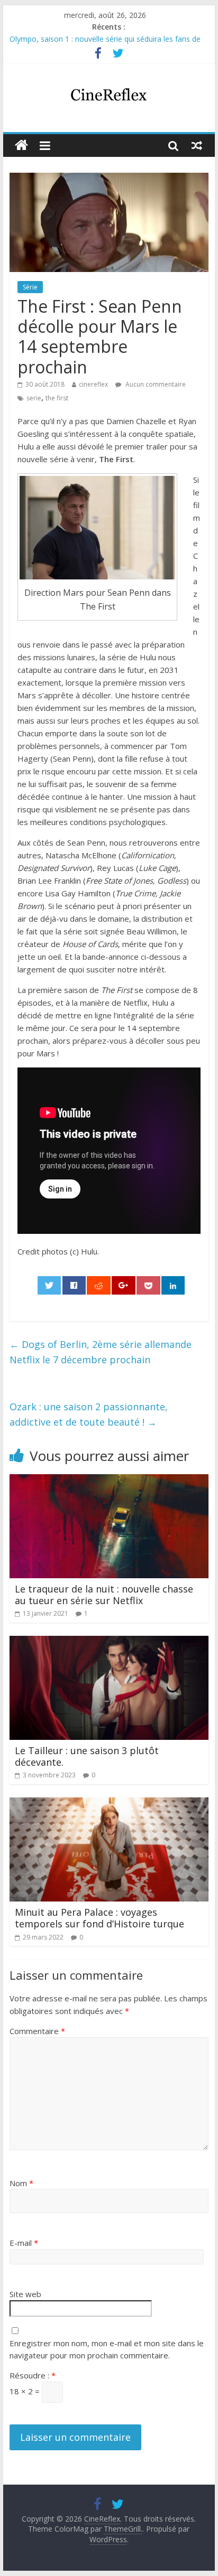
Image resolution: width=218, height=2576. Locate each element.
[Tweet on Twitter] (49, 1285)
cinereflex (93, 384)
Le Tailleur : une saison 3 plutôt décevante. (87, 1756)
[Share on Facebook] (74, 1285)
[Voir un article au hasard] (197, 145)
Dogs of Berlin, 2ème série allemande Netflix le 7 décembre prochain (101, 1352)
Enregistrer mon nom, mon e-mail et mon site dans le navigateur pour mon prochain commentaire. (107, 2349)
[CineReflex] (21, 146)
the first (57, 398)
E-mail (24, 2243)
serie (34, 398)
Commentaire (37, 2031)
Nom (21, 2183)
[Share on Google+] (123, 1285)
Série (30, 287)
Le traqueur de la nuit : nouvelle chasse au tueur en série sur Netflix (104, 1595)
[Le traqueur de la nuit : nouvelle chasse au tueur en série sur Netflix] (109, 1481)
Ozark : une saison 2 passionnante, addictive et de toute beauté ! (89, 1414)
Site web (25, 2294)
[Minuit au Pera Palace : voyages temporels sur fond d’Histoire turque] (109, 1804)
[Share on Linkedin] (173, 1285)
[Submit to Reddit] (98, 1285)
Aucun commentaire (155, 384)
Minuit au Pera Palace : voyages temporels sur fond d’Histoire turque (99, 1918)
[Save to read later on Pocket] (148, 1285)
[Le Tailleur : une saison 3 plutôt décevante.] (109, 1642)
